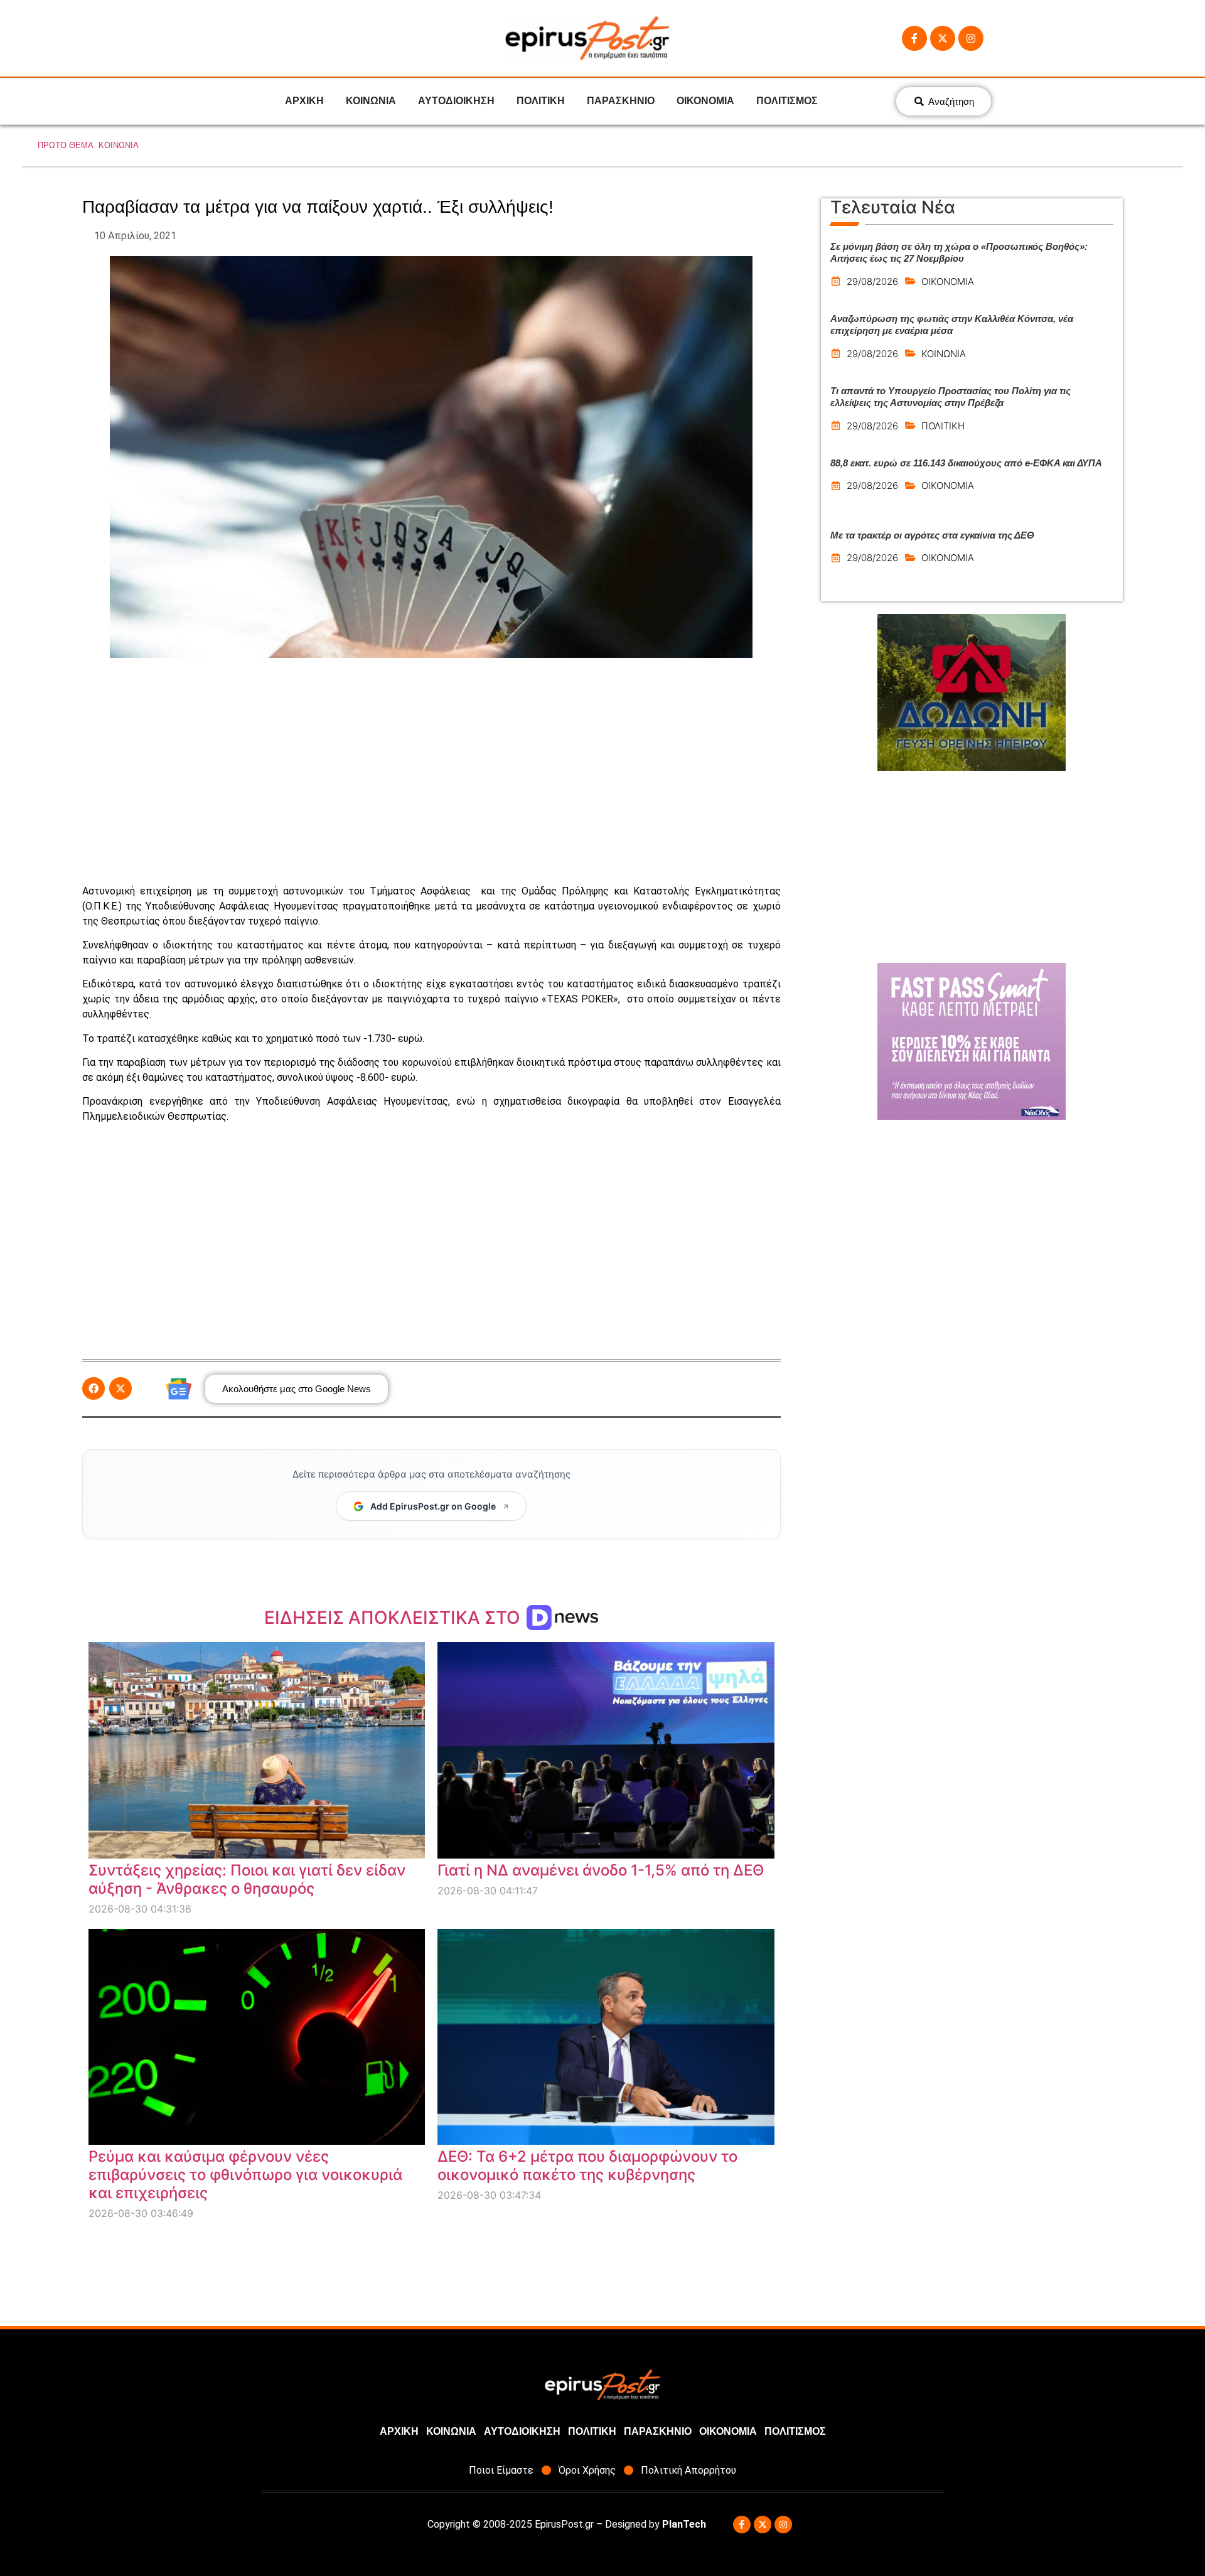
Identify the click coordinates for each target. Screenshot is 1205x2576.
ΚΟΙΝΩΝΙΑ (371, 101)
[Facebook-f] (914, 38)
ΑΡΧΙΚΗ (304, 101)
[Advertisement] (431, 771)
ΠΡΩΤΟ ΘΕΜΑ (66, 145)
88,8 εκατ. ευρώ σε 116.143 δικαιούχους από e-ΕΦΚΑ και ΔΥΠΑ (966, 463)
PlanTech (684, 2524)
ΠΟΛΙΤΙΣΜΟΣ (787, 101)
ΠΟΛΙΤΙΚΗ (541, 101)
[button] (94, 1388)
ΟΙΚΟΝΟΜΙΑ (705, 101)
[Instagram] (971, 38)
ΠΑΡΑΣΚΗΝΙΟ (621, 101)
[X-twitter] (943, 38)
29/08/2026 (872, 282)
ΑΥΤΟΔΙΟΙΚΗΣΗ (456, 101)
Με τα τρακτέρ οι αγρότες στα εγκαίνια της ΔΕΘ (932, 535)
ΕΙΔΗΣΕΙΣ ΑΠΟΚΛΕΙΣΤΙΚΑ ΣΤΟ (394, 1618)
